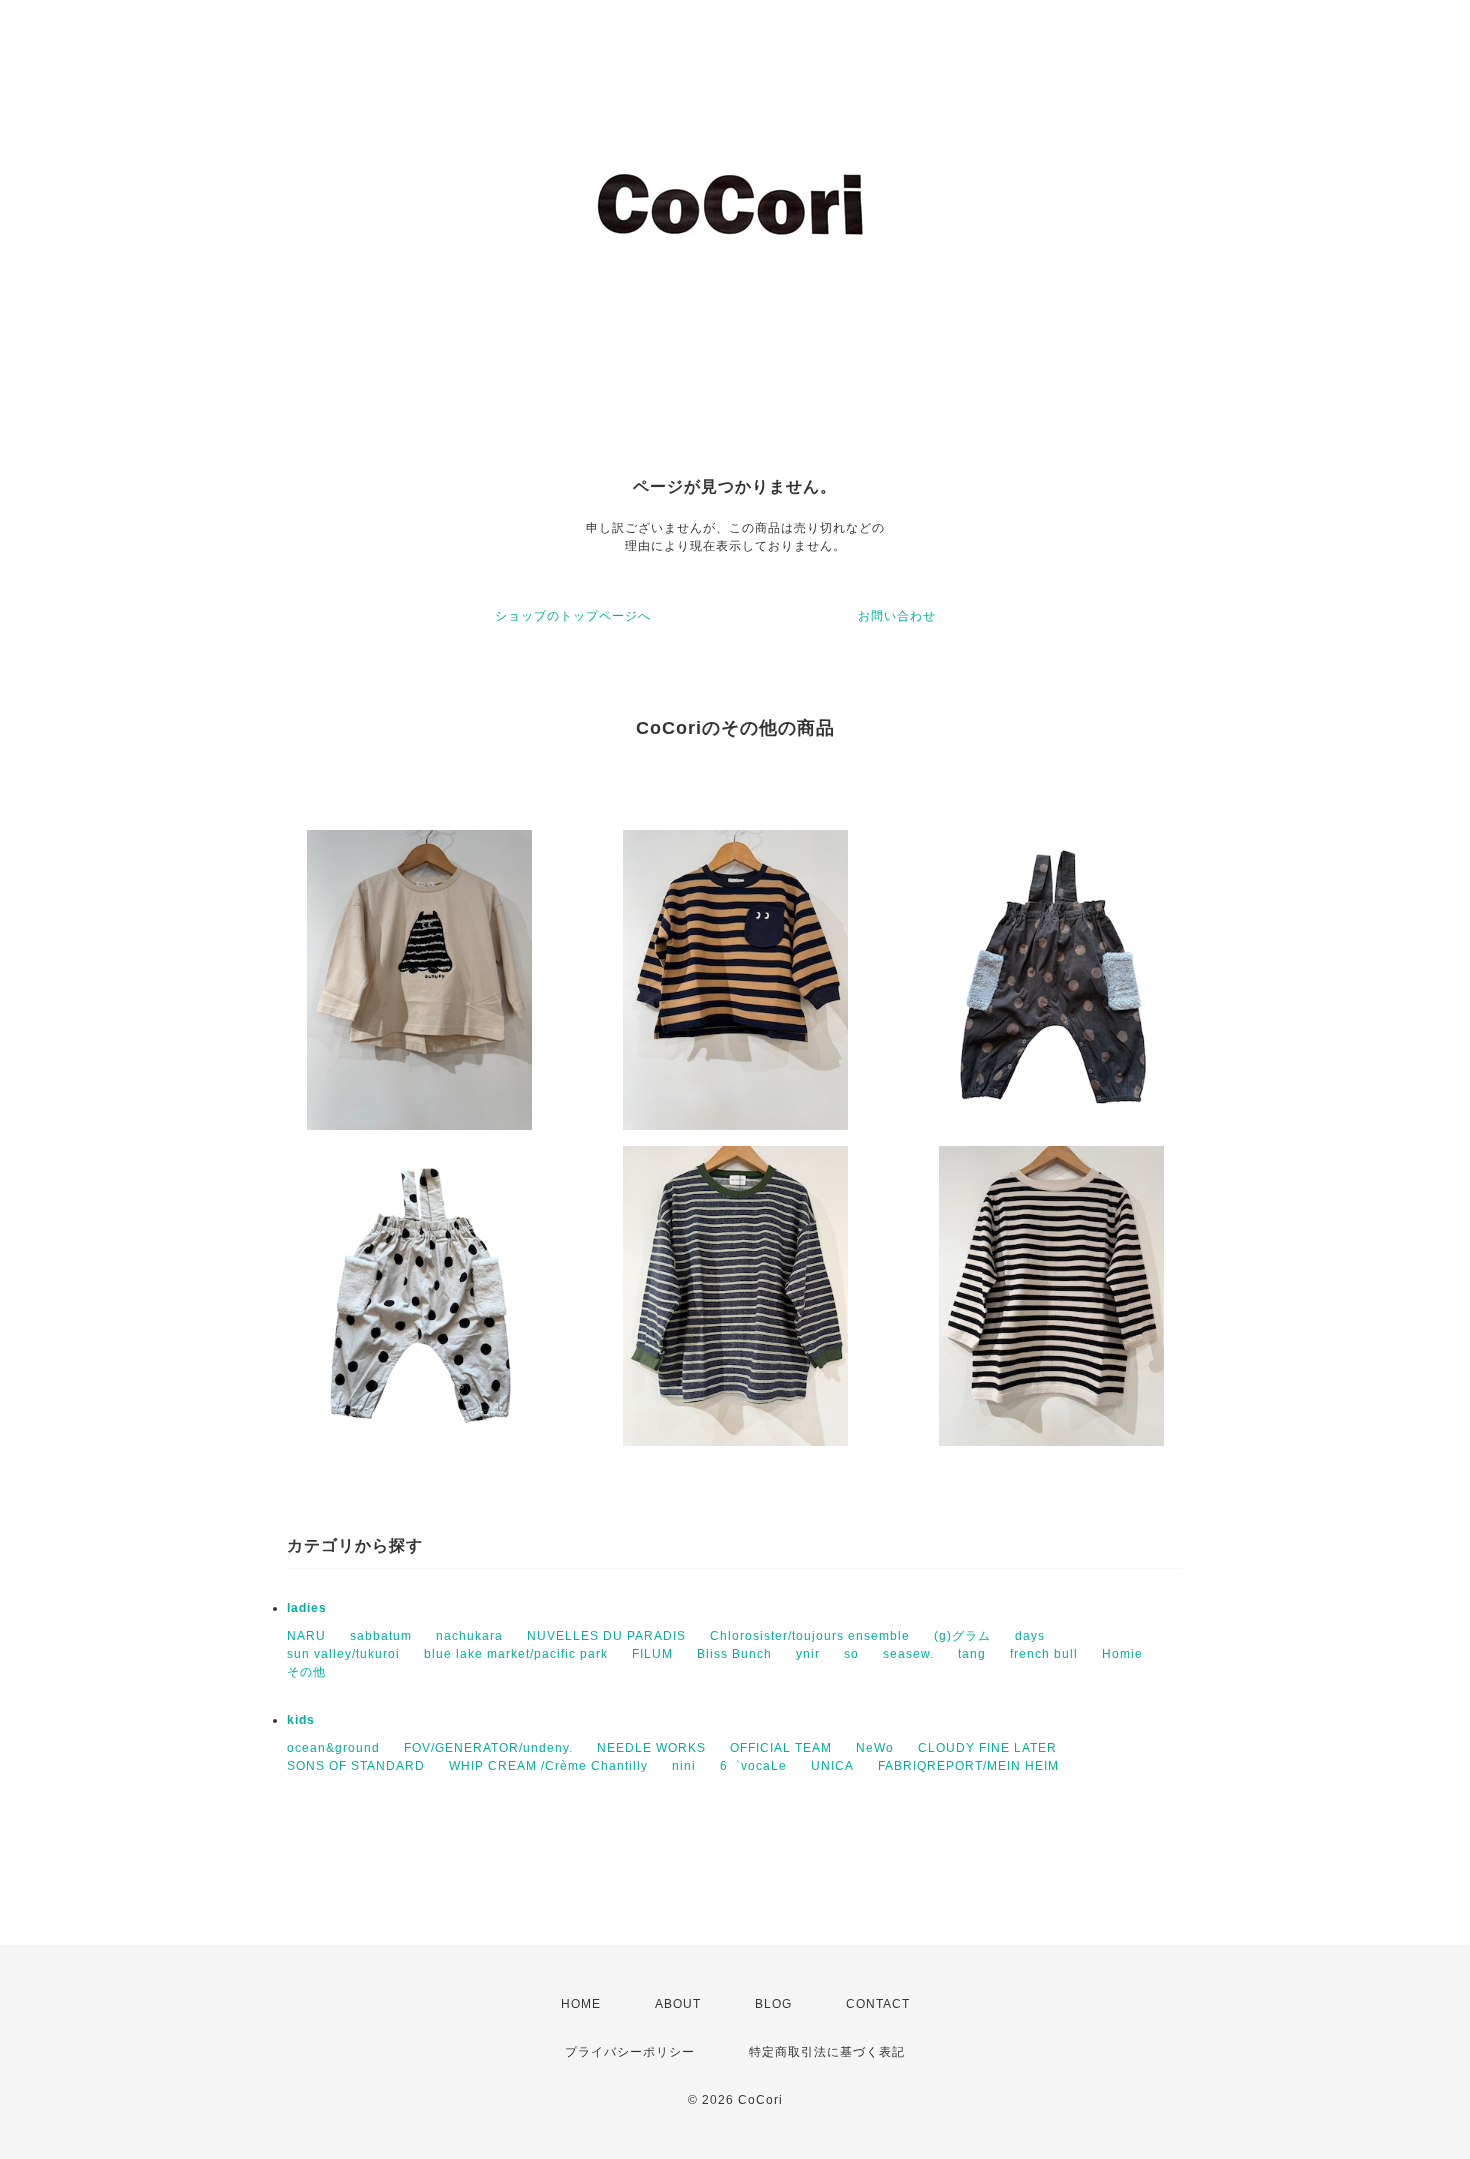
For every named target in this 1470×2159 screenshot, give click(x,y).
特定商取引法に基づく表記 (827, 2052)
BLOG (773, 2004)
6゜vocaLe (753, 1766)
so (851, 1654)
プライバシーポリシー (630, 2052)
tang (972, 1654)
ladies (307, 1608)
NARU (306, 1636)
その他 (306, 1672)
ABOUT (678, 2004)
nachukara (469, 1636)
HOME (581, 2004)
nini (684, 1766)
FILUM (652, 1654)
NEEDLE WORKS (651, 1748)
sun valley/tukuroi (343, 1654)
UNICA (832, 1766)
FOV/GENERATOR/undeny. (488, 1748)
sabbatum (381, 1636)
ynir (808, 1654)
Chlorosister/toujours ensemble (810, 1636)
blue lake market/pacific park (516, 1654)
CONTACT (878, 2004)
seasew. (908, 1654)
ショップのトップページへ (573, 616)
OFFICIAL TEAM (781, 1748)
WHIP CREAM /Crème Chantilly (548, 1766)
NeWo (875, 1748)
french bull (1044, 1654)
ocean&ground (333, 1748)
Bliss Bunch (734, 1654)
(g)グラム (962, 1636)
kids (301, 1720)
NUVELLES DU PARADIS (606, 1636)
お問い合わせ (897, 616)
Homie (1122, 1654)
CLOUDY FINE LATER (987, 1748)
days (1030, 1636)
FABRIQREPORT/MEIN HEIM (968, 1766)
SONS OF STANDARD (356, 1766)
